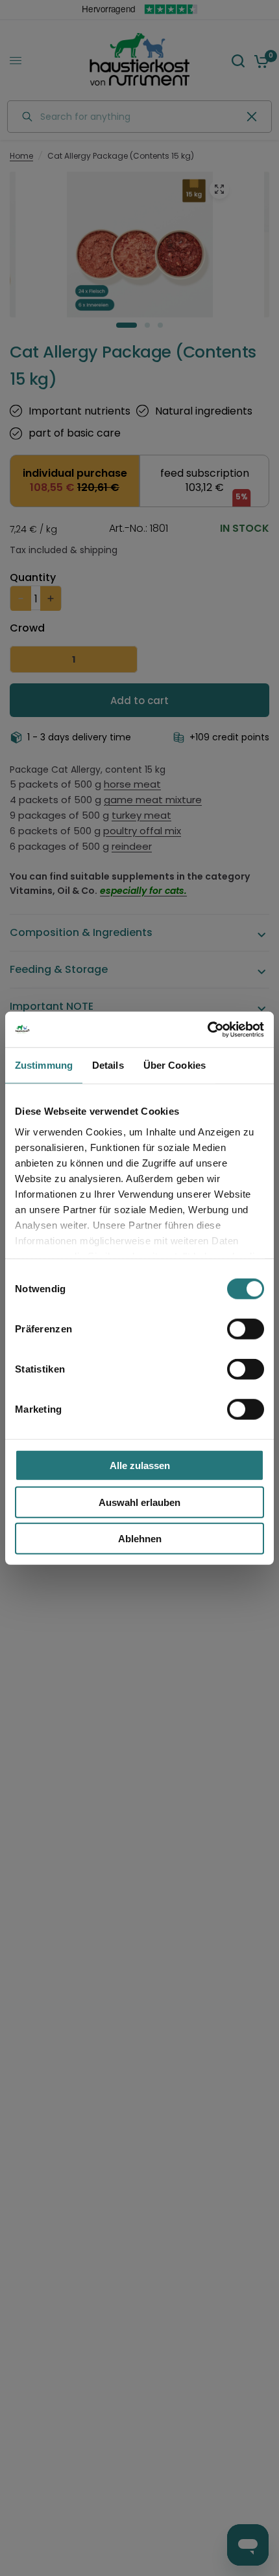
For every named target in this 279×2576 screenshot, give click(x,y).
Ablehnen (140, 1539)
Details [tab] (108, 1065)
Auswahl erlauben (139, 1502)
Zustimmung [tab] (44, 1065)
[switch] (246, 1329)
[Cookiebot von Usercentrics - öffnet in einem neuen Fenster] (207, 1029)
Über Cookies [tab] (175, 1065)
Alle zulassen (140, 1465)
